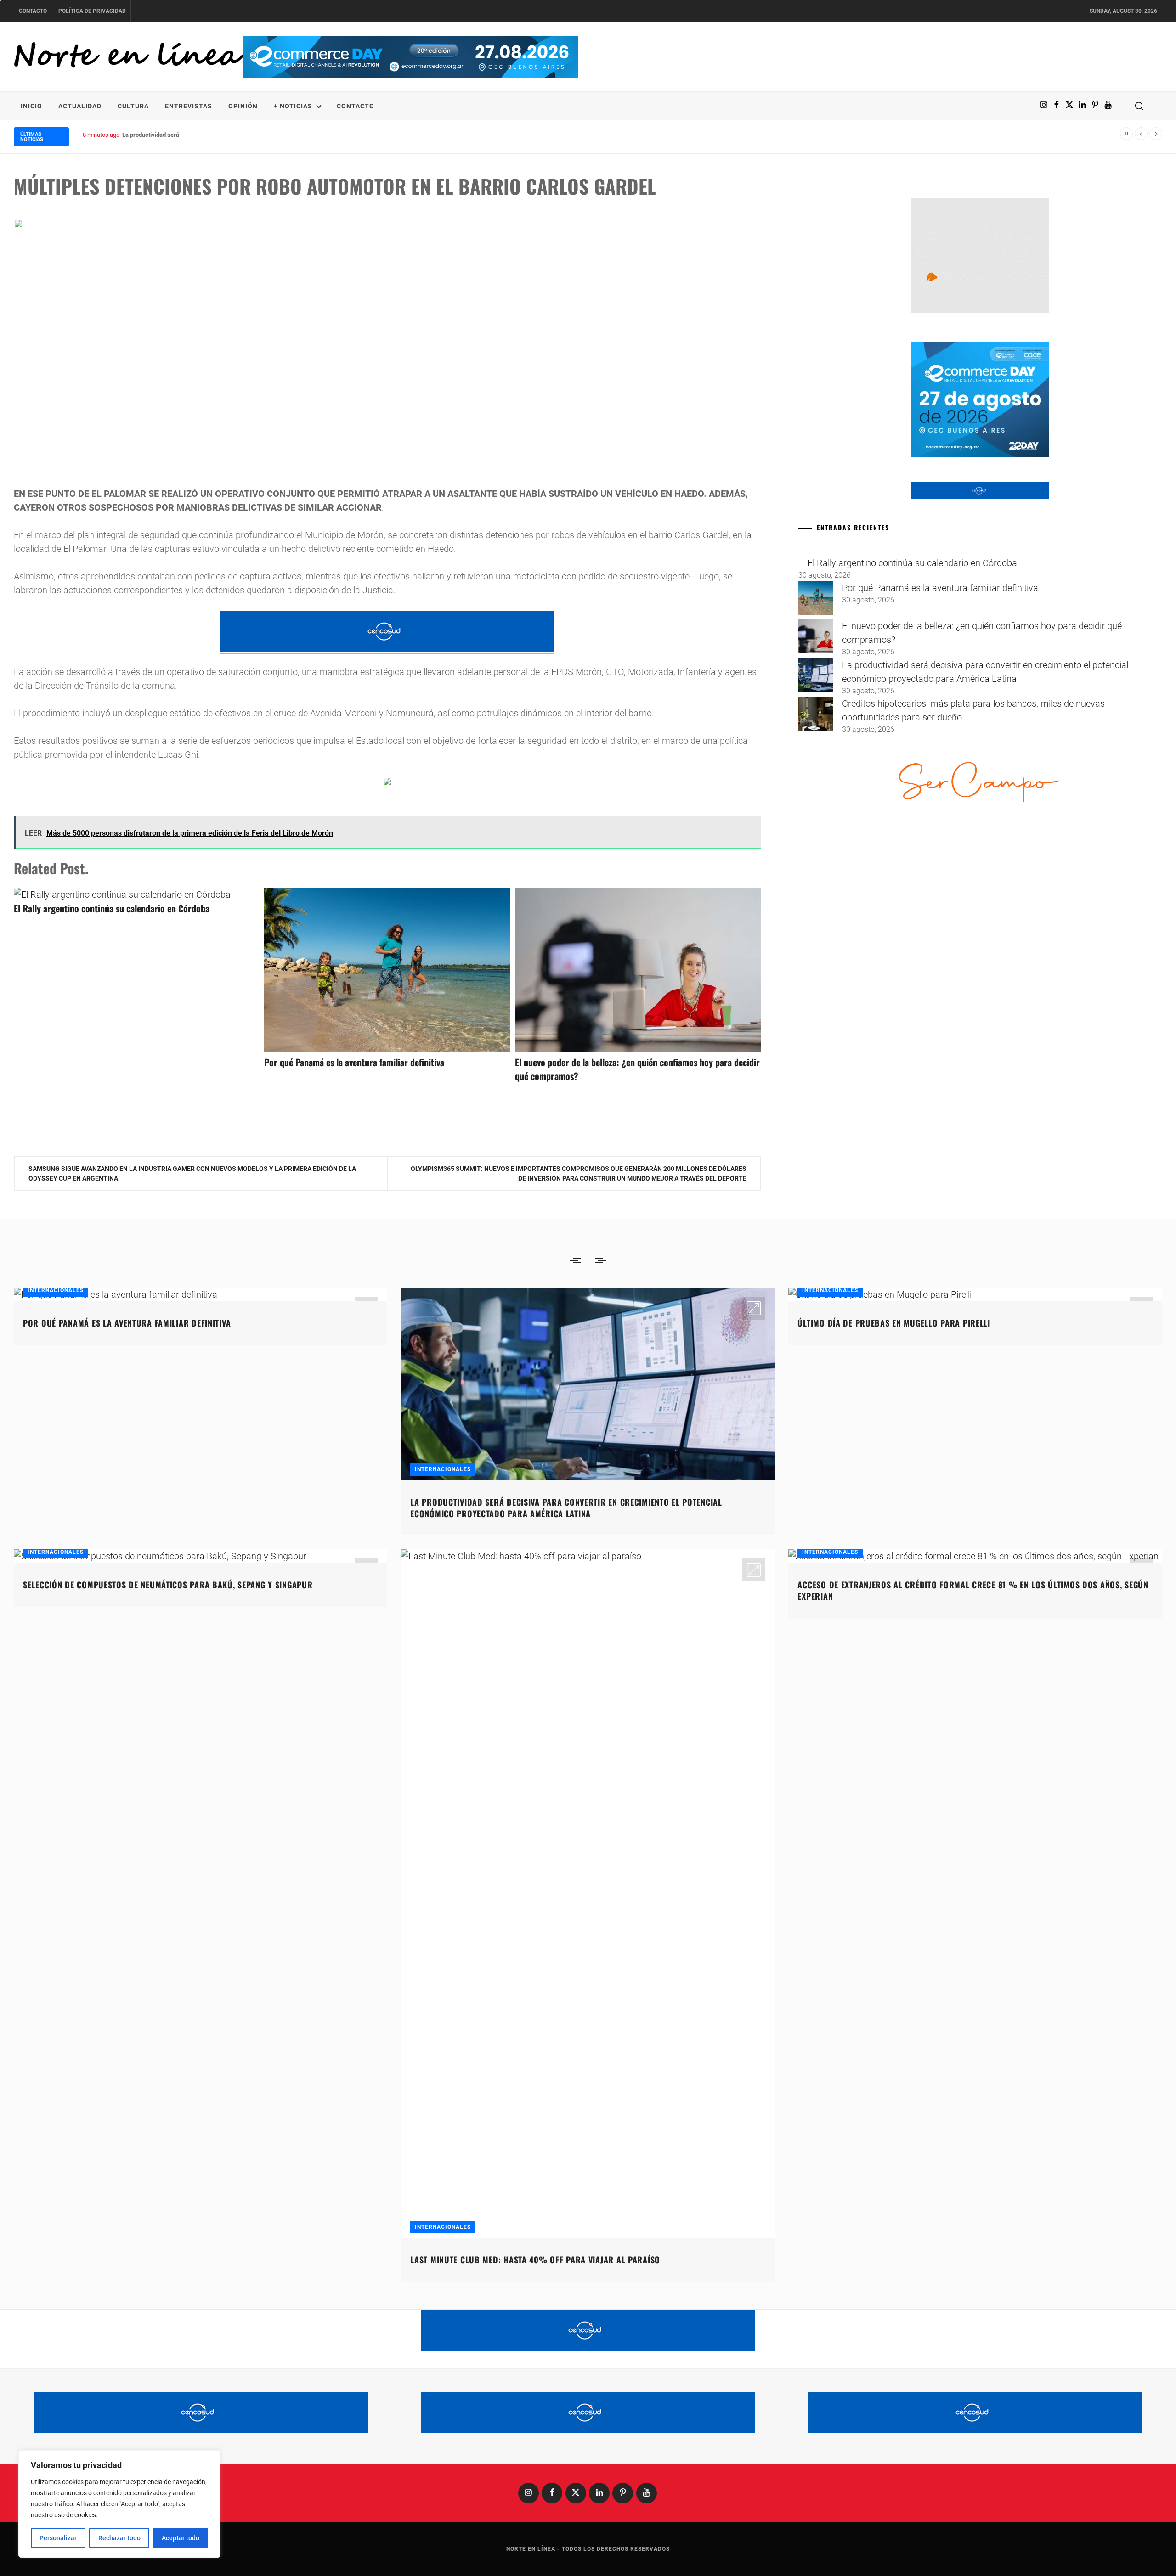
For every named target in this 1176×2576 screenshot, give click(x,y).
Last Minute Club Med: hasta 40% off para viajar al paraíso (535, 2260)
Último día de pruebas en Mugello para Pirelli (894, 1323)
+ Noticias (293, 106)
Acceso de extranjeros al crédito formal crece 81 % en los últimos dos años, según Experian (973, 1590)
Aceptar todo (181, 2538)
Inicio (31, 106)
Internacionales (56, 1290)
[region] (119, 2504)
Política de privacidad (92, 11)
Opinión (243, 106)
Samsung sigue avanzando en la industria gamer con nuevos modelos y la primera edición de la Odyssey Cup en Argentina (192, 1173)
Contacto (33, 11)
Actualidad (80, 106)
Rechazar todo (119, 2538)
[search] (1139, 106)
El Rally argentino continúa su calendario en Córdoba (112, 908)
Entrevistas (189, 106)
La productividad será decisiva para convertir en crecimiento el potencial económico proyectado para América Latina (276, 135)
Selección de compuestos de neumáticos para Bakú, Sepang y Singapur (168, 1585)
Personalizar (58, 2538)
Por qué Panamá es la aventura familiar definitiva (354, 1062)
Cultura (133, 106)
